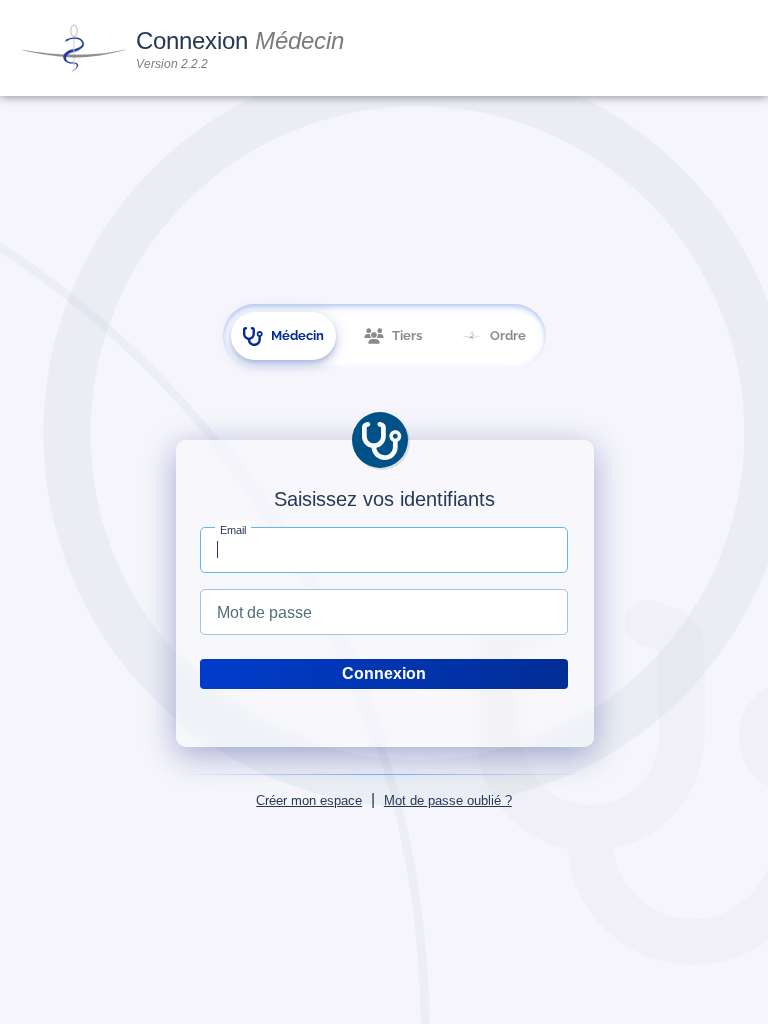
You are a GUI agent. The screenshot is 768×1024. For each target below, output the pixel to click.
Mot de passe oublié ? (448, 800)
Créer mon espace (309, 800)
